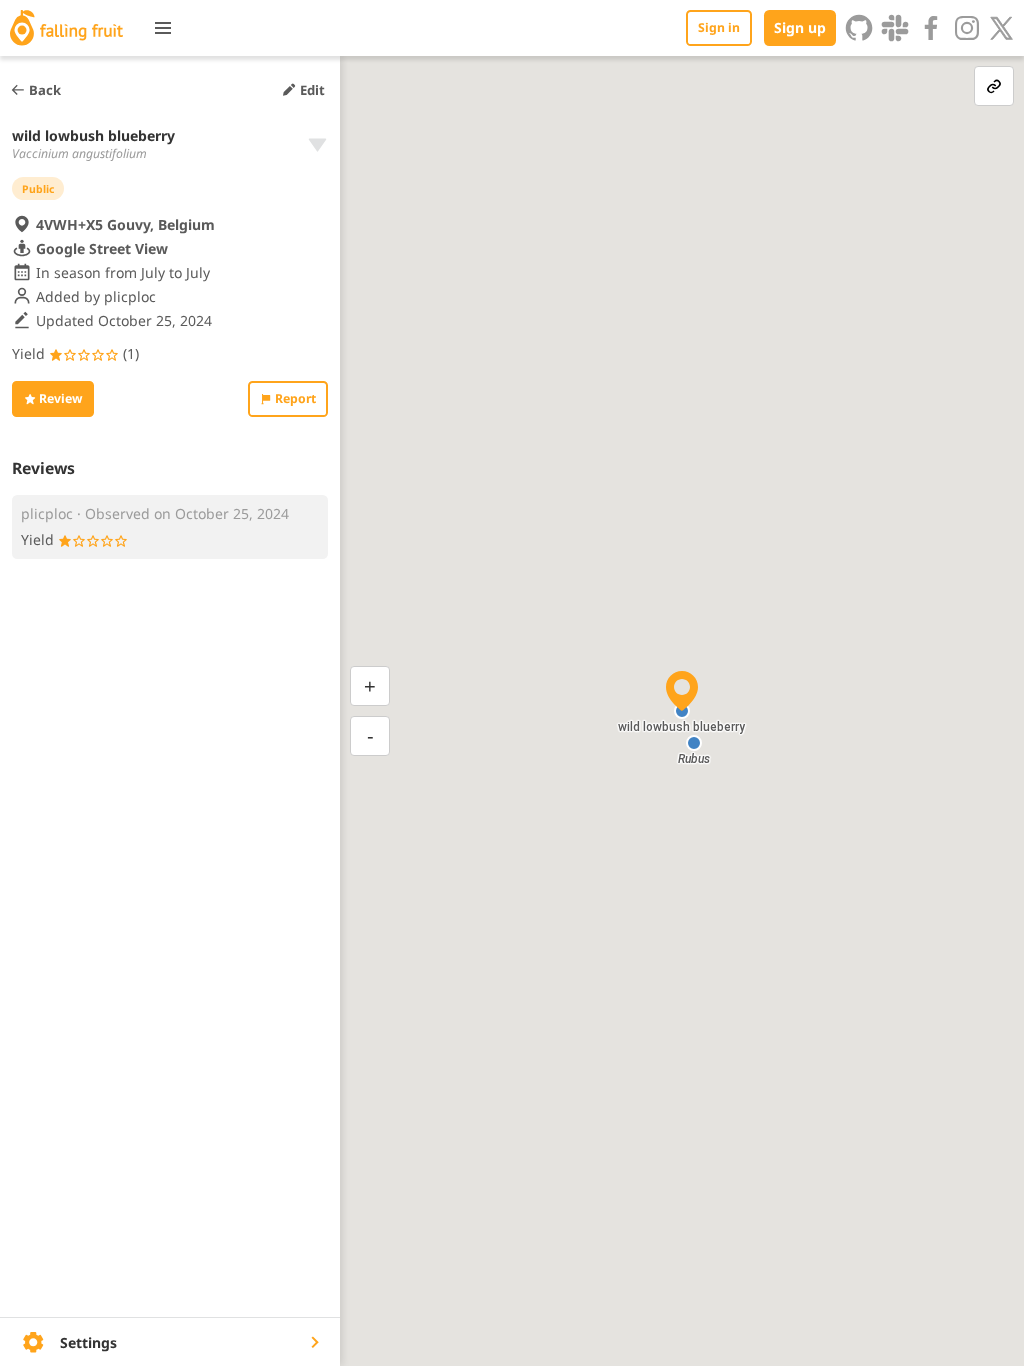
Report (295, 398)
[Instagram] (967, 28)
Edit (312, 90)
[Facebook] (931, 28)
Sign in (719, 27)
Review (60, 398)
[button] (694, 743)
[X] (1002, 28)
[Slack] (895, 28)
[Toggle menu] (163, 28)
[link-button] (994, 86)
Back (45, 90)
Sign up (800, 27)
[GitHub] (859, 28)
